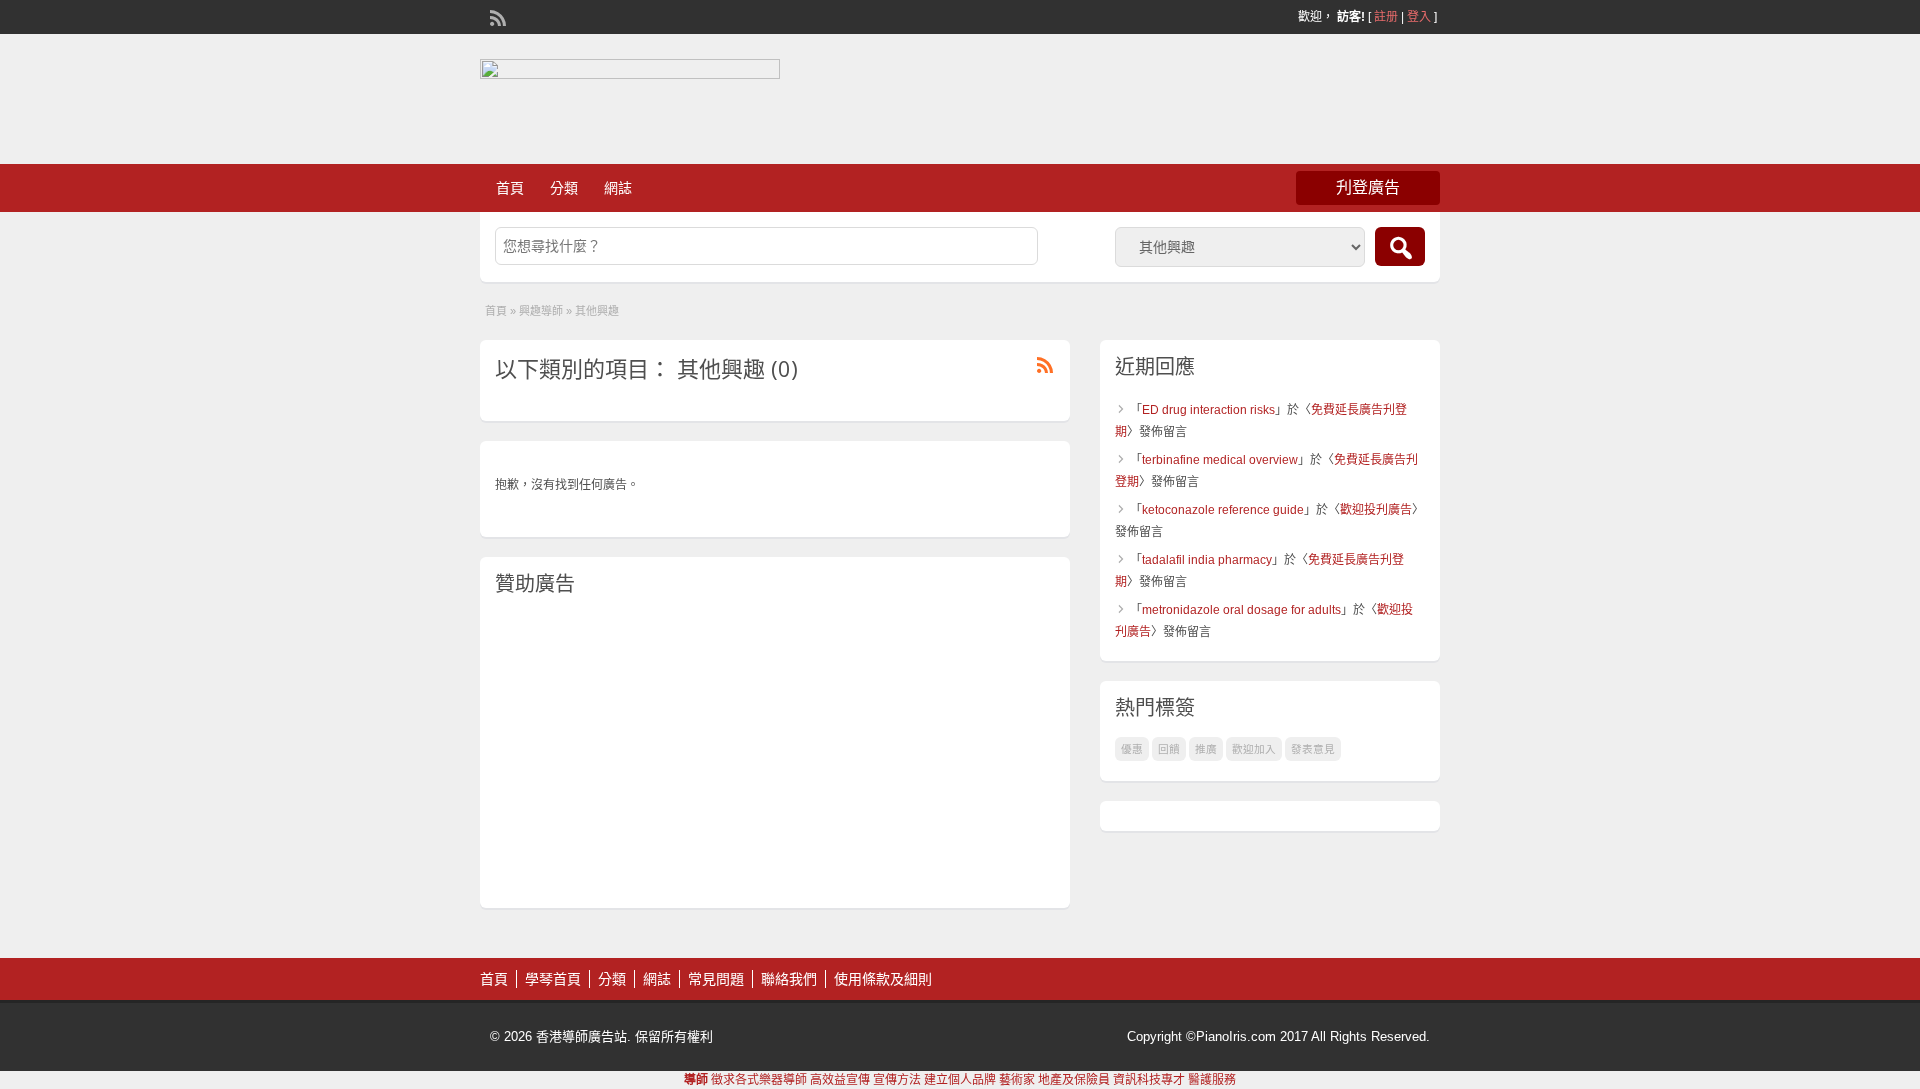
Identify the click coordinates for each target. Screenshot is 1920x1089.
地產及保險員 (1074, 1080)
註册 (1386, 17)
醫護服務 (1212, 1080)
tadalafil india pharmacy (1207, 560)
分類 (564, 188)
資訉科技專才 (1149, 1080)
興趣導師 (541, 311)
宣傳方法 (897, 1080)
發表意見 (1313, 749)
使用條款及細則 (883, 979)
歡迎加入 (1254, 749)
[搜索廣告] (1400, 246)
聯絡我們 (789, 979)
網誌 (618, 188)
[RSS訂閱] (496, 16)
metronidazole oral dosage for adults (1241, 610)
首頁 (510, 188)
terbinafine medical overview (1220, 460)
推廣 (1206, 749)
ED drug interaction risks (1208, 410)
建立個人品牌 (960, 1080)
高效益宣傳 (840, 1080)
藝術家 (1017, 1080)
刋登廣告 (1368, 187)
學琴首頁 (553, 979)
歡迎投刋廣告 (1376, 510)
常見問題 (716, 979)
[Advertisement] (775, 753)
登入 (1419, 17)
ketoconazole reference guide (1223, 510)
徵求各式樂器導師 (759, 1080)
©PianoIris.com (1231, 1036)
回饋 (1169, 749)
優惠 (1132, 749)
